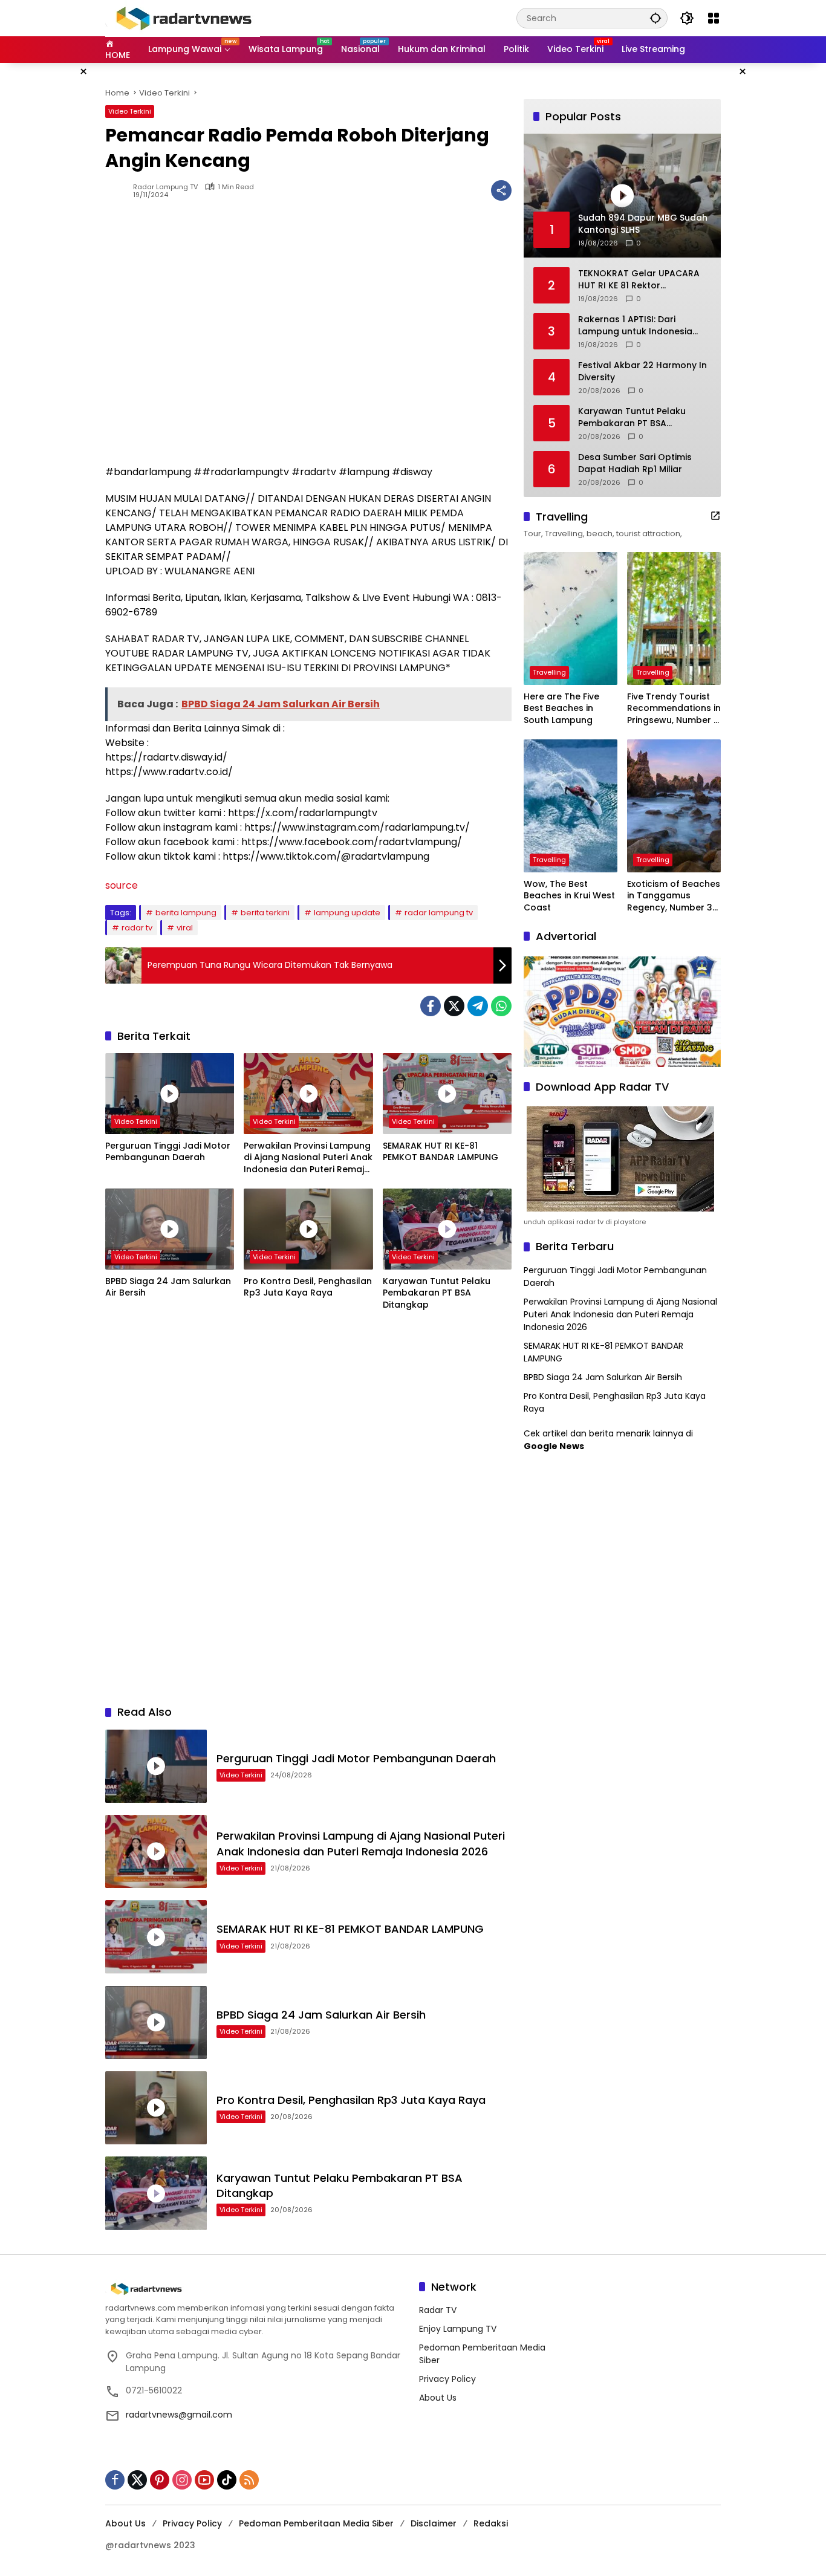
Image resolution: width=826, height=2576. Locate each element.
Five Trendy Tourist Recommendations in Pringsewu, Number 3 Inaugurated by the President (674, 709)
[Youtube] (204, 2480)
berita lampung (186, 913)
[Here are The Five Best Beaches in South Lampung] (571, 618)
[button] (655, 18)
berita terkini (265, 913)
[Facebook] (431, 1006)
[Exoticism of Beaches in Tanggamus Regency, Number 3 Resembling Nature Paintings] (674, 806)
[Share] (501, 190)
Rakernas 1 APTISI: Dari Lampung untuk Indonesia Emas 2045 (635, 326)
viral (185, 928)
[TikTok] (227, 2480)
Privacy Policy (447, 2379)
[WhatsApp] (501, 1006)
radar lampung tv (439, 913)
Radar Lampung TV (165, 187)
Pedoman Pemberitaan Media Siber (316, 2523)
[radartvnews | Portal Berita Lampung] (183, 18)
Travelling (549, 672)
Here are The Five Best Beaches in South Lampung (561, 709)
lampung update (347, 913)
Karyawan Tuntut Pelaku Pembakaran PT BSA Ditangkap (437, 1293)
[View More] (715, 516)
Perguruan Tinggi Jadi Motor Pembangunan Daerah (168, 1152)
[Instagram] (182, 2480)
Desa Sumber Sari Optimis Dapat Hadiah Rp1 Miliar (635, 463)
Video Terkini (130, 111)
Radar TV (438, 2310)
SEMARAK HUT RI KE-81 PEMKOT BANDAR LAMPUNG (441, 1152)
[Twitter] (454, 1006)
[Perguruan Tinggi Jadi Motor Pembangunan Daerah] (170, 1094)
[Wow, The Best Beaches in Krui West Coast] (571, 806)
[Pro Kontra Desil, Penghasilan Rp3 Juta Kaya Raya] (308, 1229)
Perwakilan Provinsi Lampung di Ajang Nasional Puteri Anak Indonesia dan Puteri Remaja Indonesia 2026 (308, 1158)
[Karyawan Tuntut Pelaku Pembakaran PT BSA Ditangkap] (447, 1229)
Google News (554, 1446)
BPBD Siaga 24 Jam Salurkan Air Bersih (168, 1287)
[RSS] (249, 2480)
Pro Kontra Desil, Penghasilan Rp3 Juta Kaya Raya (308, 1287)
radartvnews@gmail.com (179, 2415)
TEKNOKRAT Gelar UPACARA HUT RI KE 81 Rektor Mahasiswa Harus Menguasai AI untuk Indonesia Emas (642, 280)
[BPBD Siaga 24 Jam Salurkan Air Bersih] (170, 1229)
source (122, 885)
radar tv (137, 928)
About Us (438, 2398)
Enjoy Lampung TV (458, 2329)
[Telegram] (478, 1006)
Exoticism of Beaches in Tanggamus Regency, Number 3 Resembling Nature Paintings (674, 896)
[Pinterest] (160, 2480)
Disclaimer (434, 2523)
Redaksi (491, 2523)
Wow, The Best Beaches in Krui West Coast (569, 896)
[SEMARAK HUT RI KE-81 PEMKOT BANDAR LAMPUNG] (447, 1094)
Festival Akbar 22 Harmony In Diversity (642, 371)
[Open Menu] (714, 18)
